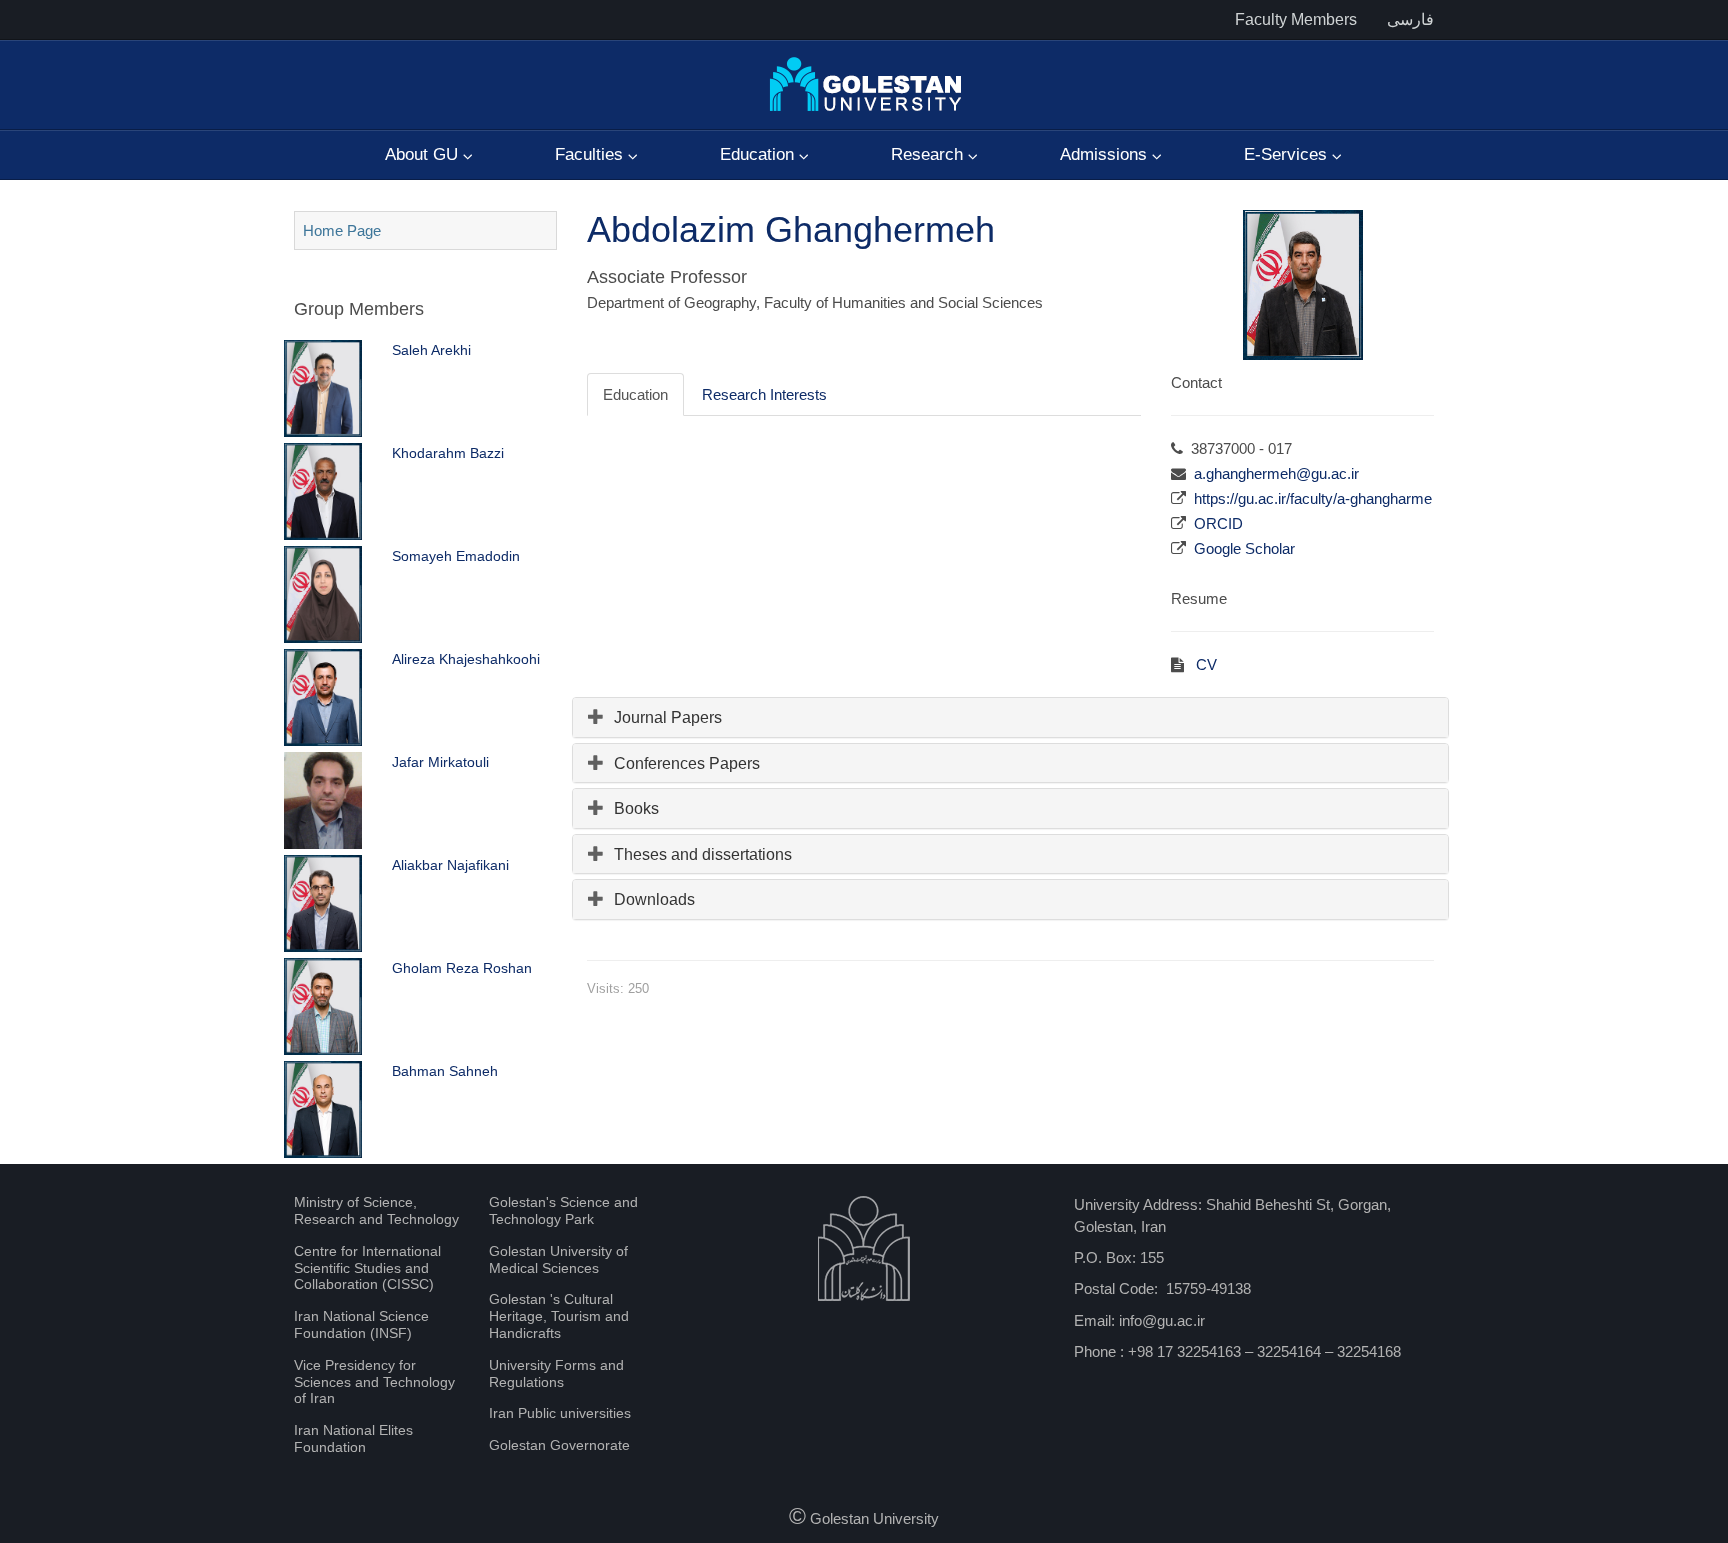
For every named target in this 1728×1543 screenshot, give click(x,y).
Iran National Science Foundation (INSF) (361, 1324)
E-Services (1288, 154)
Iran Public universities (560, 1413)
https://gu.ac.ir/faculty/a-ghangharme (1313, 498)
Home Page (342, 230)
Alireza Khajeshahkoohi (466, 659)
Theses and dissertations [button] (703, 854)
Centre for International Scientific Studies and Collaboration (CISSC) (367, 1268)
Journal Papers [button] (668, 717)
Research (929, 154)
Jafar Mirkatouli (440, 762)
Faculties (591, 154)
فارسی (1410, 19)
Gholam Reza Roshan (462, 968)
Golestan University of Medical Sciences (558, 1259)
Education (759, 154)
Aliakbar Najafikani (450, 865)
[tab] (1011, 717)
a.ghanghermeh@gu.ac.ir (1276, 473)
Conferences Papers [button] (687, 763)
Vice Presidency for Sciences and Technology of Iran (374, 1382)
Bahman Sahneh (445, 1071)
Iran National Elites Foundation (353, 1438)
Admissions (1106, 154)
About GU (424, 154)
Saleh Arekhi (431, 350)
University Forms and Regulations (556, 1373)
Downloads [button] (654, 899)
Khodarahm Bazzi (448, 453)
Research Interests (764, 394)
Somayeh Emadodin (456, 556)
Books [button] (636, 808)
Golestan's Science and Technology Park (563, 1210)
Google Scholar (1244, 548)
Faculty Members (1296, 19)
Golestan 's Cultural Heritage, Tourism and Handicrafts (559, 1316)
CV (1204, 664)
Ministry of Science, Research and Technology (376, 1210)
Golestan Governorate (559, 1445)
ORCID (1218, 523)
